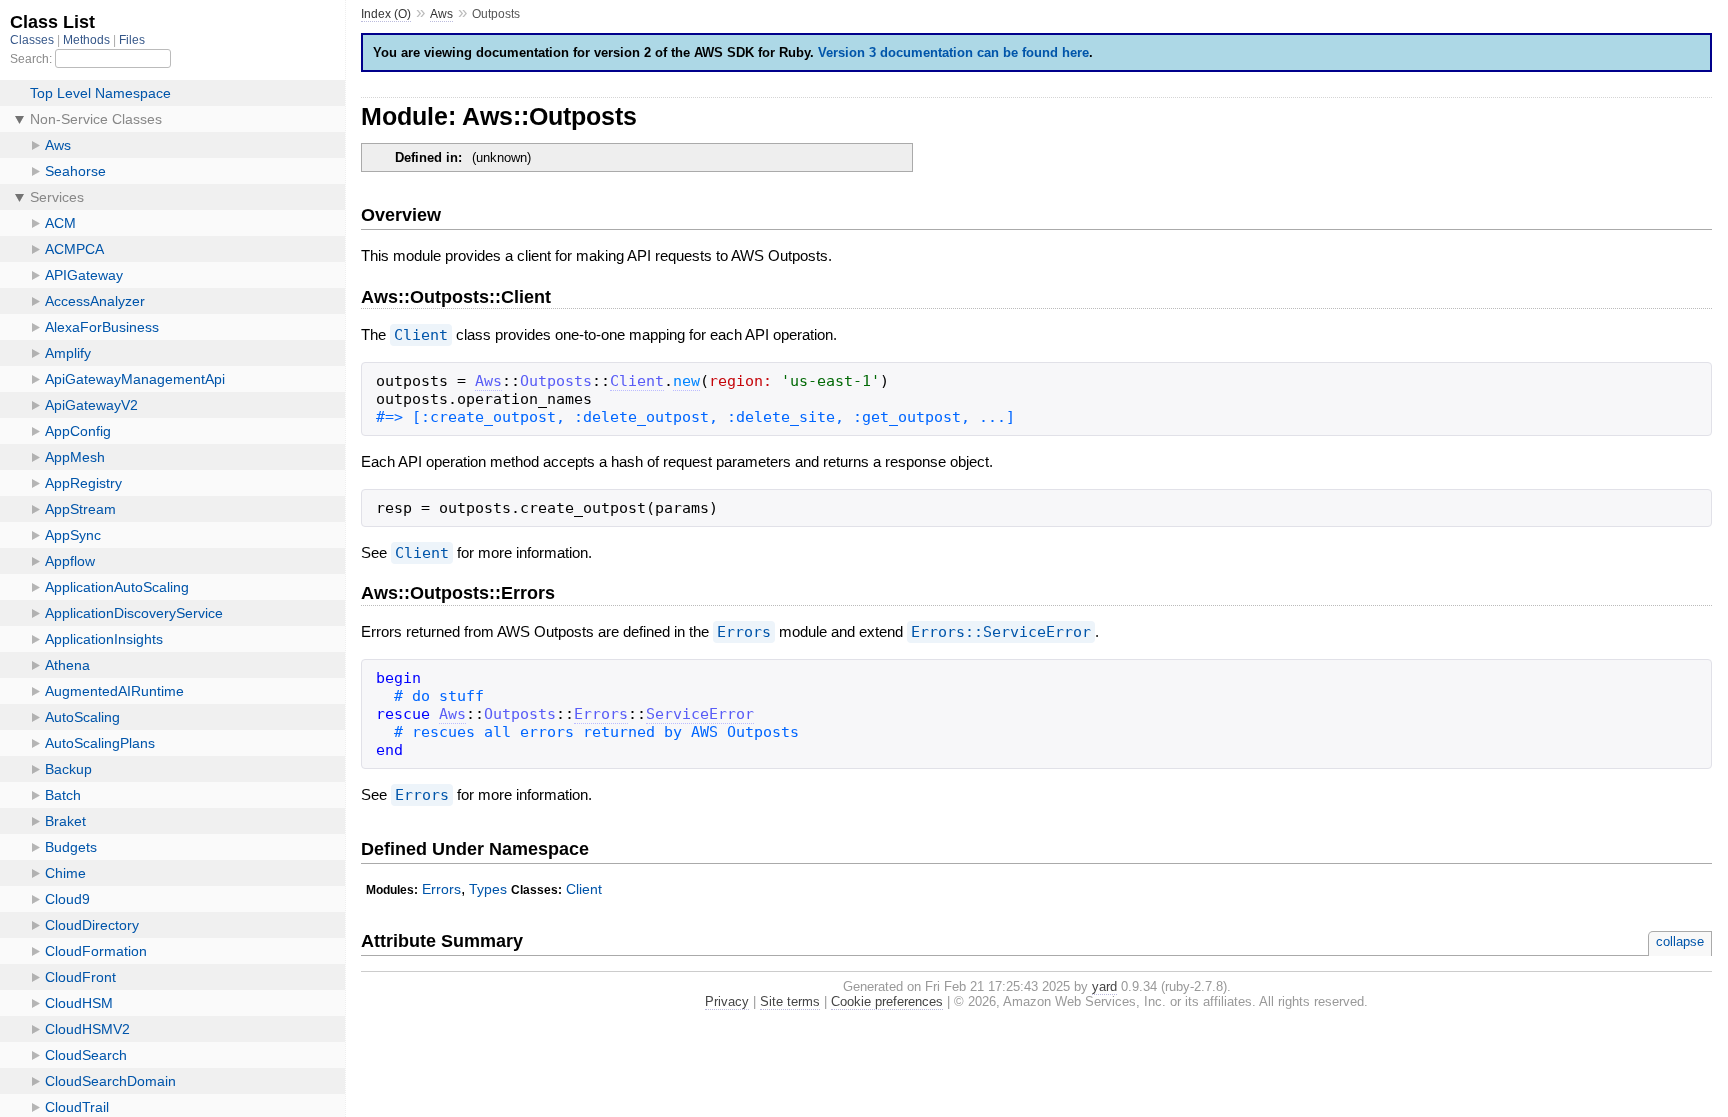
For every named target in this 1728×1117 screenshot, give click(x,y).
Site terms (790, 1001)
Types (488, 889)
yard (1104, 986)
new (686, 381)
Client (421, 335)
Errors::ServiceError (1001, 632)
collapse (1680, 941)
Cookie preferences (887, 1001)
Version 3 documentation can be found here (953, 52)
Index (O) (386, 14)
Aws (441, 14)
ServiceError (700, 714)
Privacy (727, 1001)
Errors (744, 632)
